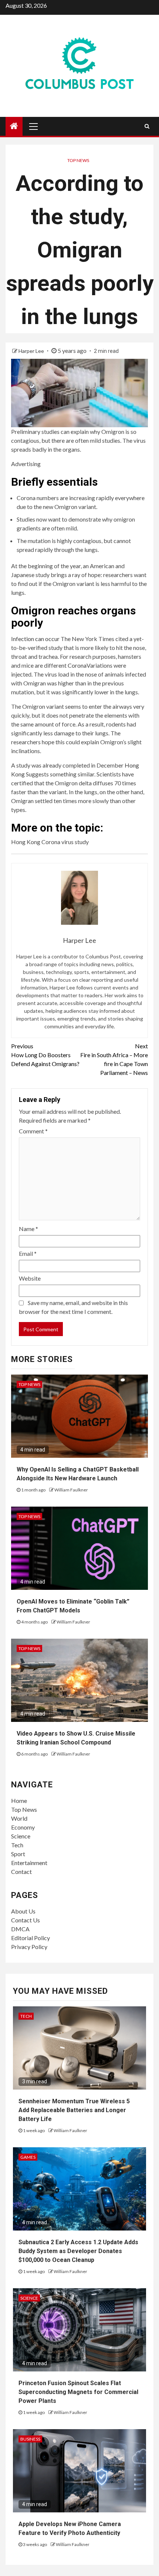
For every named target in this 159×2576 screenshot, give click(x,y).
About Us (23, 1911)
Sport (18, 1854)
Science (21, 1836)
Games (28, 2157)
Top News (78, 160)
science (29, 2298)
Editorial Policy (31, 1938)
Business (30, 2439)
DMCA (20, 1929)
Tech (17, 1845)
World (19, 1818)
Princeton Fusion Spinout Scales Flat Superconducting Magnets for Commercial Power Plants (78, 2392)
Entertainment (29, 1863)
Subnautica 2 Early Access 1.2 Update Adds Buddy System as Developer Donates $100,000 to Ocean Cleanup (78, 2251)
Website (30, 1278)
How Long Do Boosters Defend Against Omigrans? (45, 1055)
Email (28, 1253)
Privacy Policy (29, 1947)
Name (28, 1229)
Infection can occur (36, 639)
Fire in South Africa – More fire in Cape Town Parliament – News (114, 1059)
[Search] (147, 126)
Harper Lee (32, 351)
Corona (77, 665)
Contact (21, 1872)
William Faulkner (71, 1490)
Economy (23, 1827)
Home (19, 1800)
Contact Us (26, 1920)
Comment (33, 1131)
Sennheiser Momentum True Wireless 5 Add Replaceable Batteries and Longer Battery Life (74, 2110)
